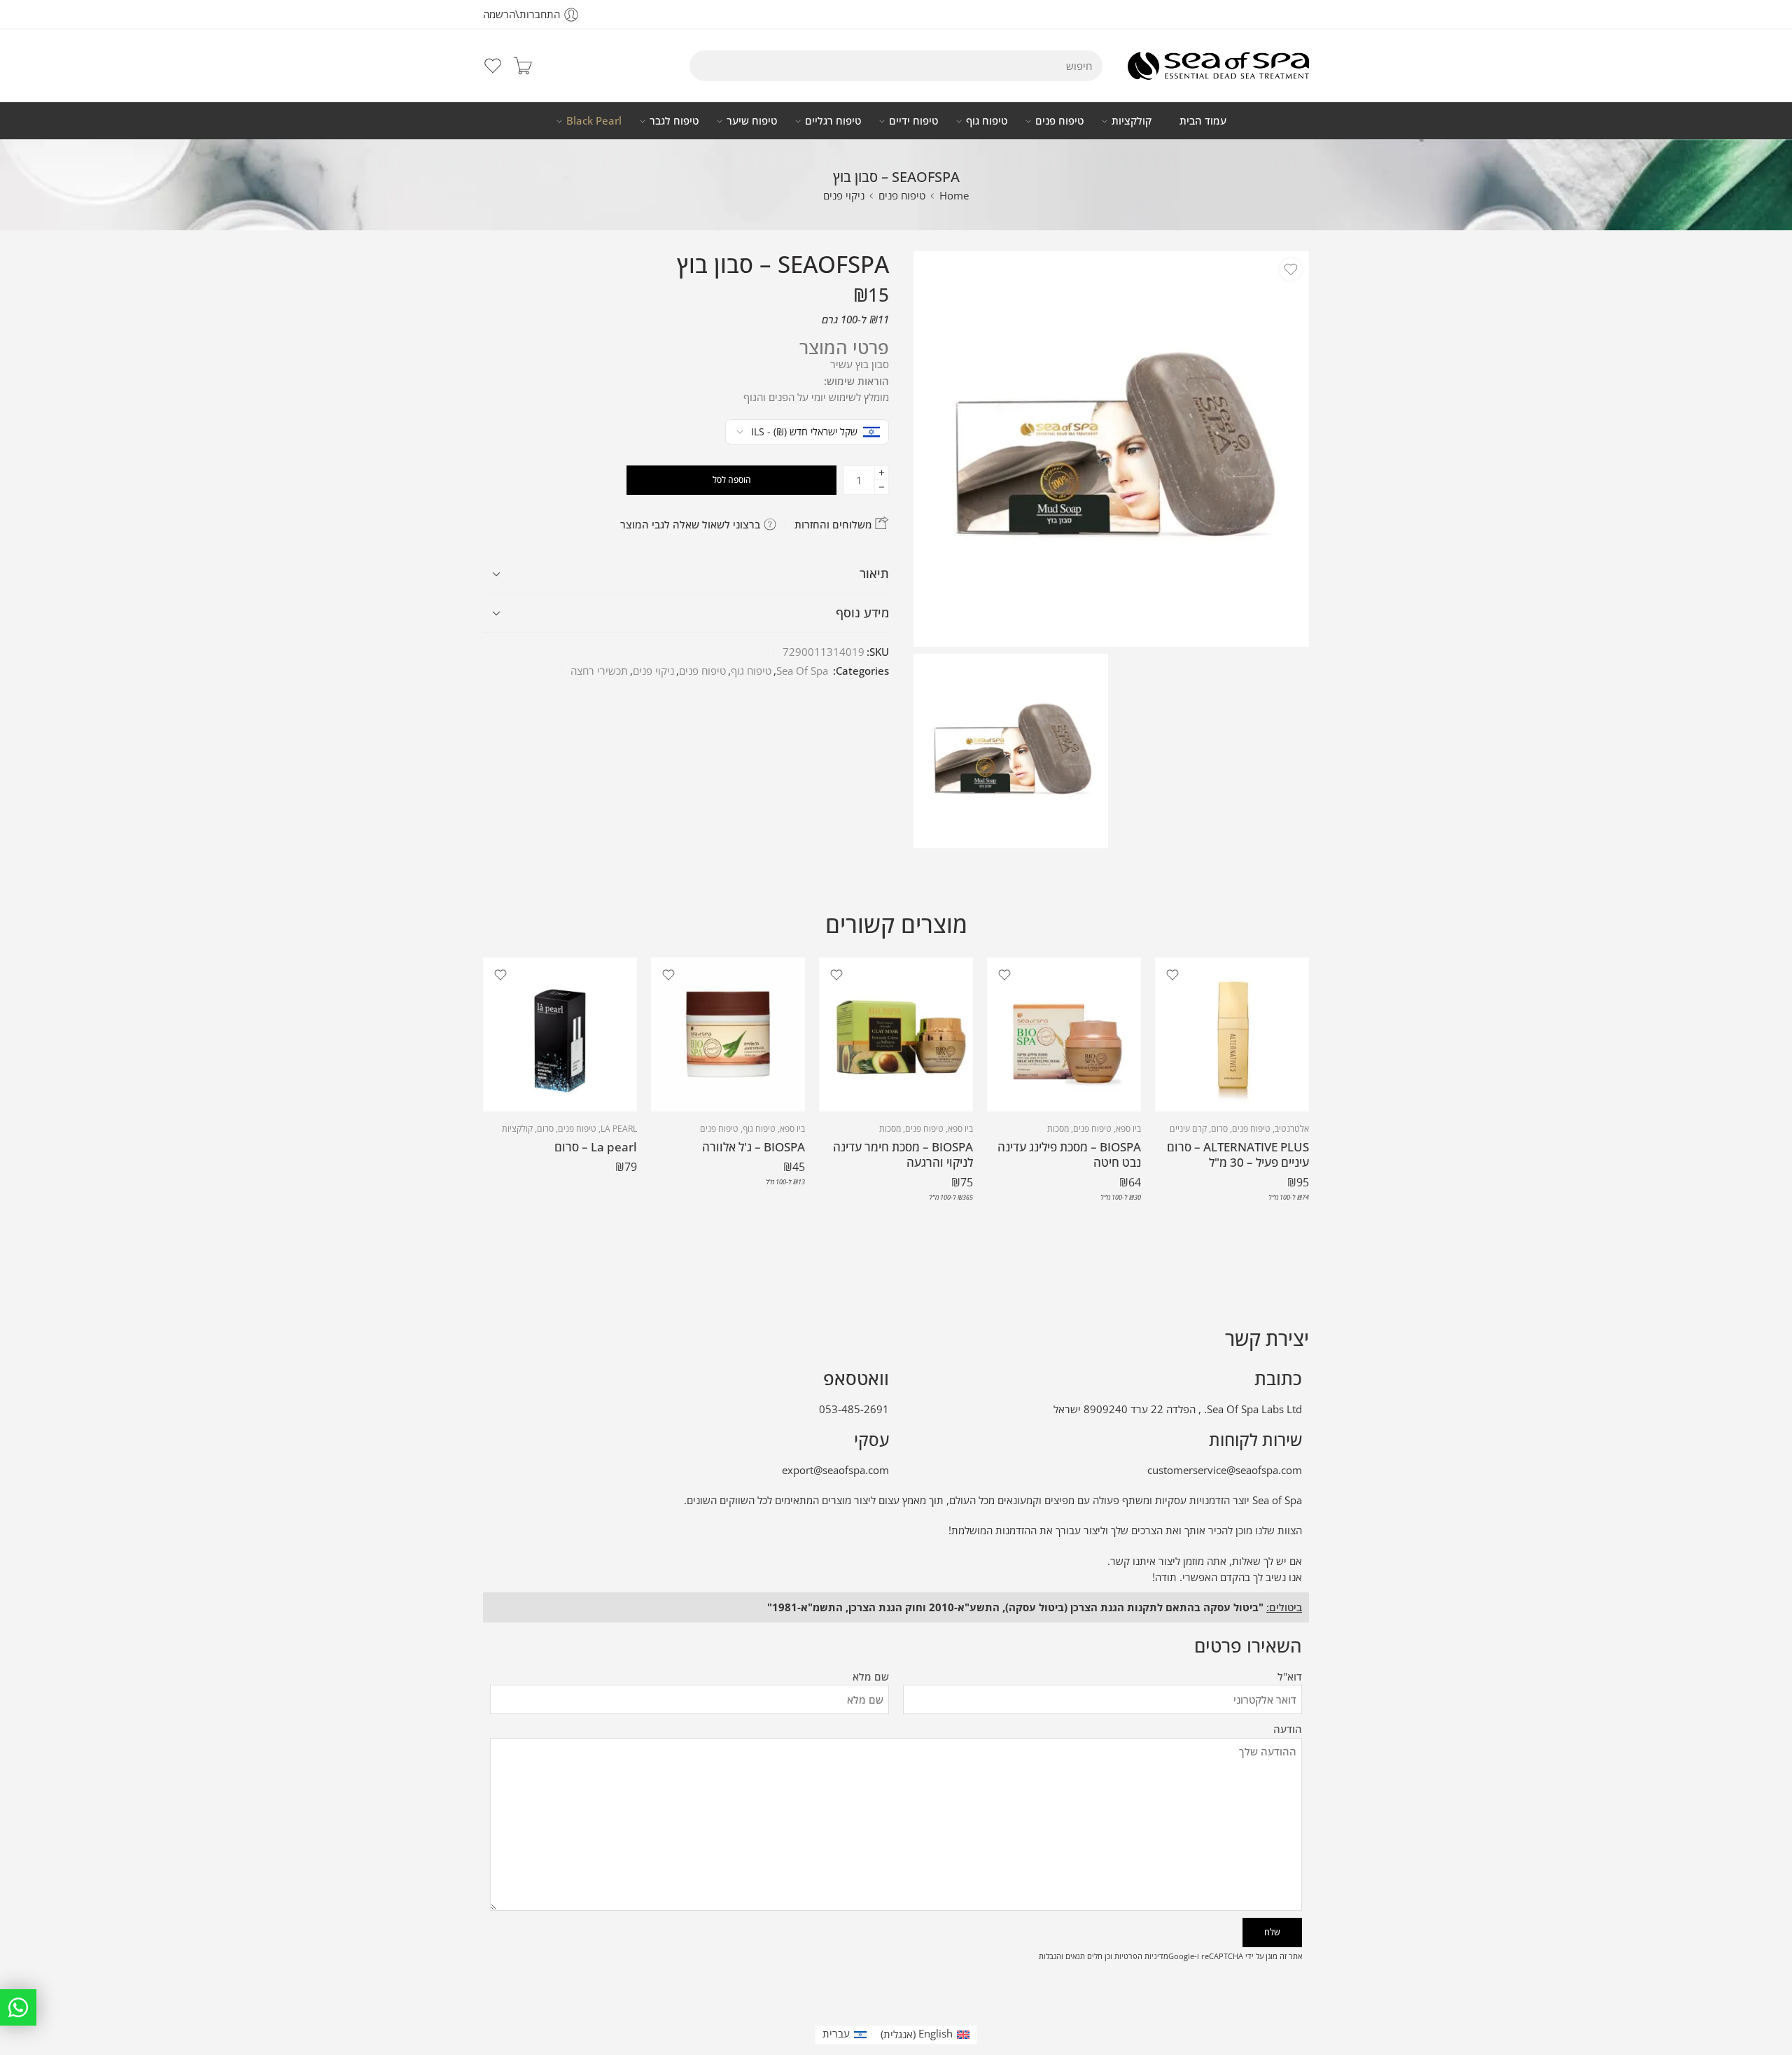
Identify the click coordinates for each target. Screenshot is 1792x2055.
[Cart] (523, 66)
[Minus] (882, 488)
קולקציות (1132, 121)
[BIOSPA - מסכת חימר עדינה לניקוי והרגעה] (896, 1034)
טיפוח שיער (752, 121)
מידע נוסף (862, 612)
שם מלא (871, 1677)
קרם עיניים (1188, 1129)
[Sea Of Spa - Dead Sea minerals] (1218, 66)
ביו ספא (1128, 1129)
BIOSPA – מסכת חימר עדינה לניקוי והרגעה (903, 1155)
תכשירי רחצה (599, 671)
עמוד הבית (1203, 121)
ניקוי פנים (844, 196)
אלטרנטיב (1292, 1129)
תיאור (874, 573)
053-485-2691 (854, 1409)
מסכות (1058, 1129)
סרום (1219, 1129)
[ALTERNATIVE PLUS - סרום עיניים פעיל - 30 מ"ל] (1232, 1034)
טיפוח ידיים (913, 121)
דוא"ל (1290, 1677)
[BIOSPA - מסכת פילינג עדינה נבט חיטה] (1064, 1034)
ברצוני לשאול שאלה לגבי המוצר (692, 524)
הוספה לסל (732, 480)
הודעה (1288, 1729)
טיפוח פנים (1059, 121)
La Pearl (619, 1129)
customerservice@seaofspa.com (1225, 1470)
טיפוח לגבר (674, 121)
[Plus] (882, 473)
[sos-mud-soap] (1111, 449)
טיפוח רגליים (833, 121)
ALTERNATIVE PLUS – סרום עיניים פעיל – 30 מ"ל (1238, 1155)
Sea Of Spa (802, 671)
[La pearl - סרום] (560, 1034)
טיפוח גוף (987, 121)
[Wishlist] (1291, 269)
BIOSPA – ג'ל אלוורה (754, 1147)
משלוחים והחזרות (835, 524)
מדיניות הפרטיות (1141, 1956)
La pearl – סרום (596, 1147)
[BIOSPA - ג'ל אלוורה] (728, 1034)
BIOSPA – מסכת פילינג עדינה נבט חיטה (1069, 1155)
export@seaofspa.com (835, 1470)
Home (954, 196)
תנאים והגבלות (1062, 1956)
